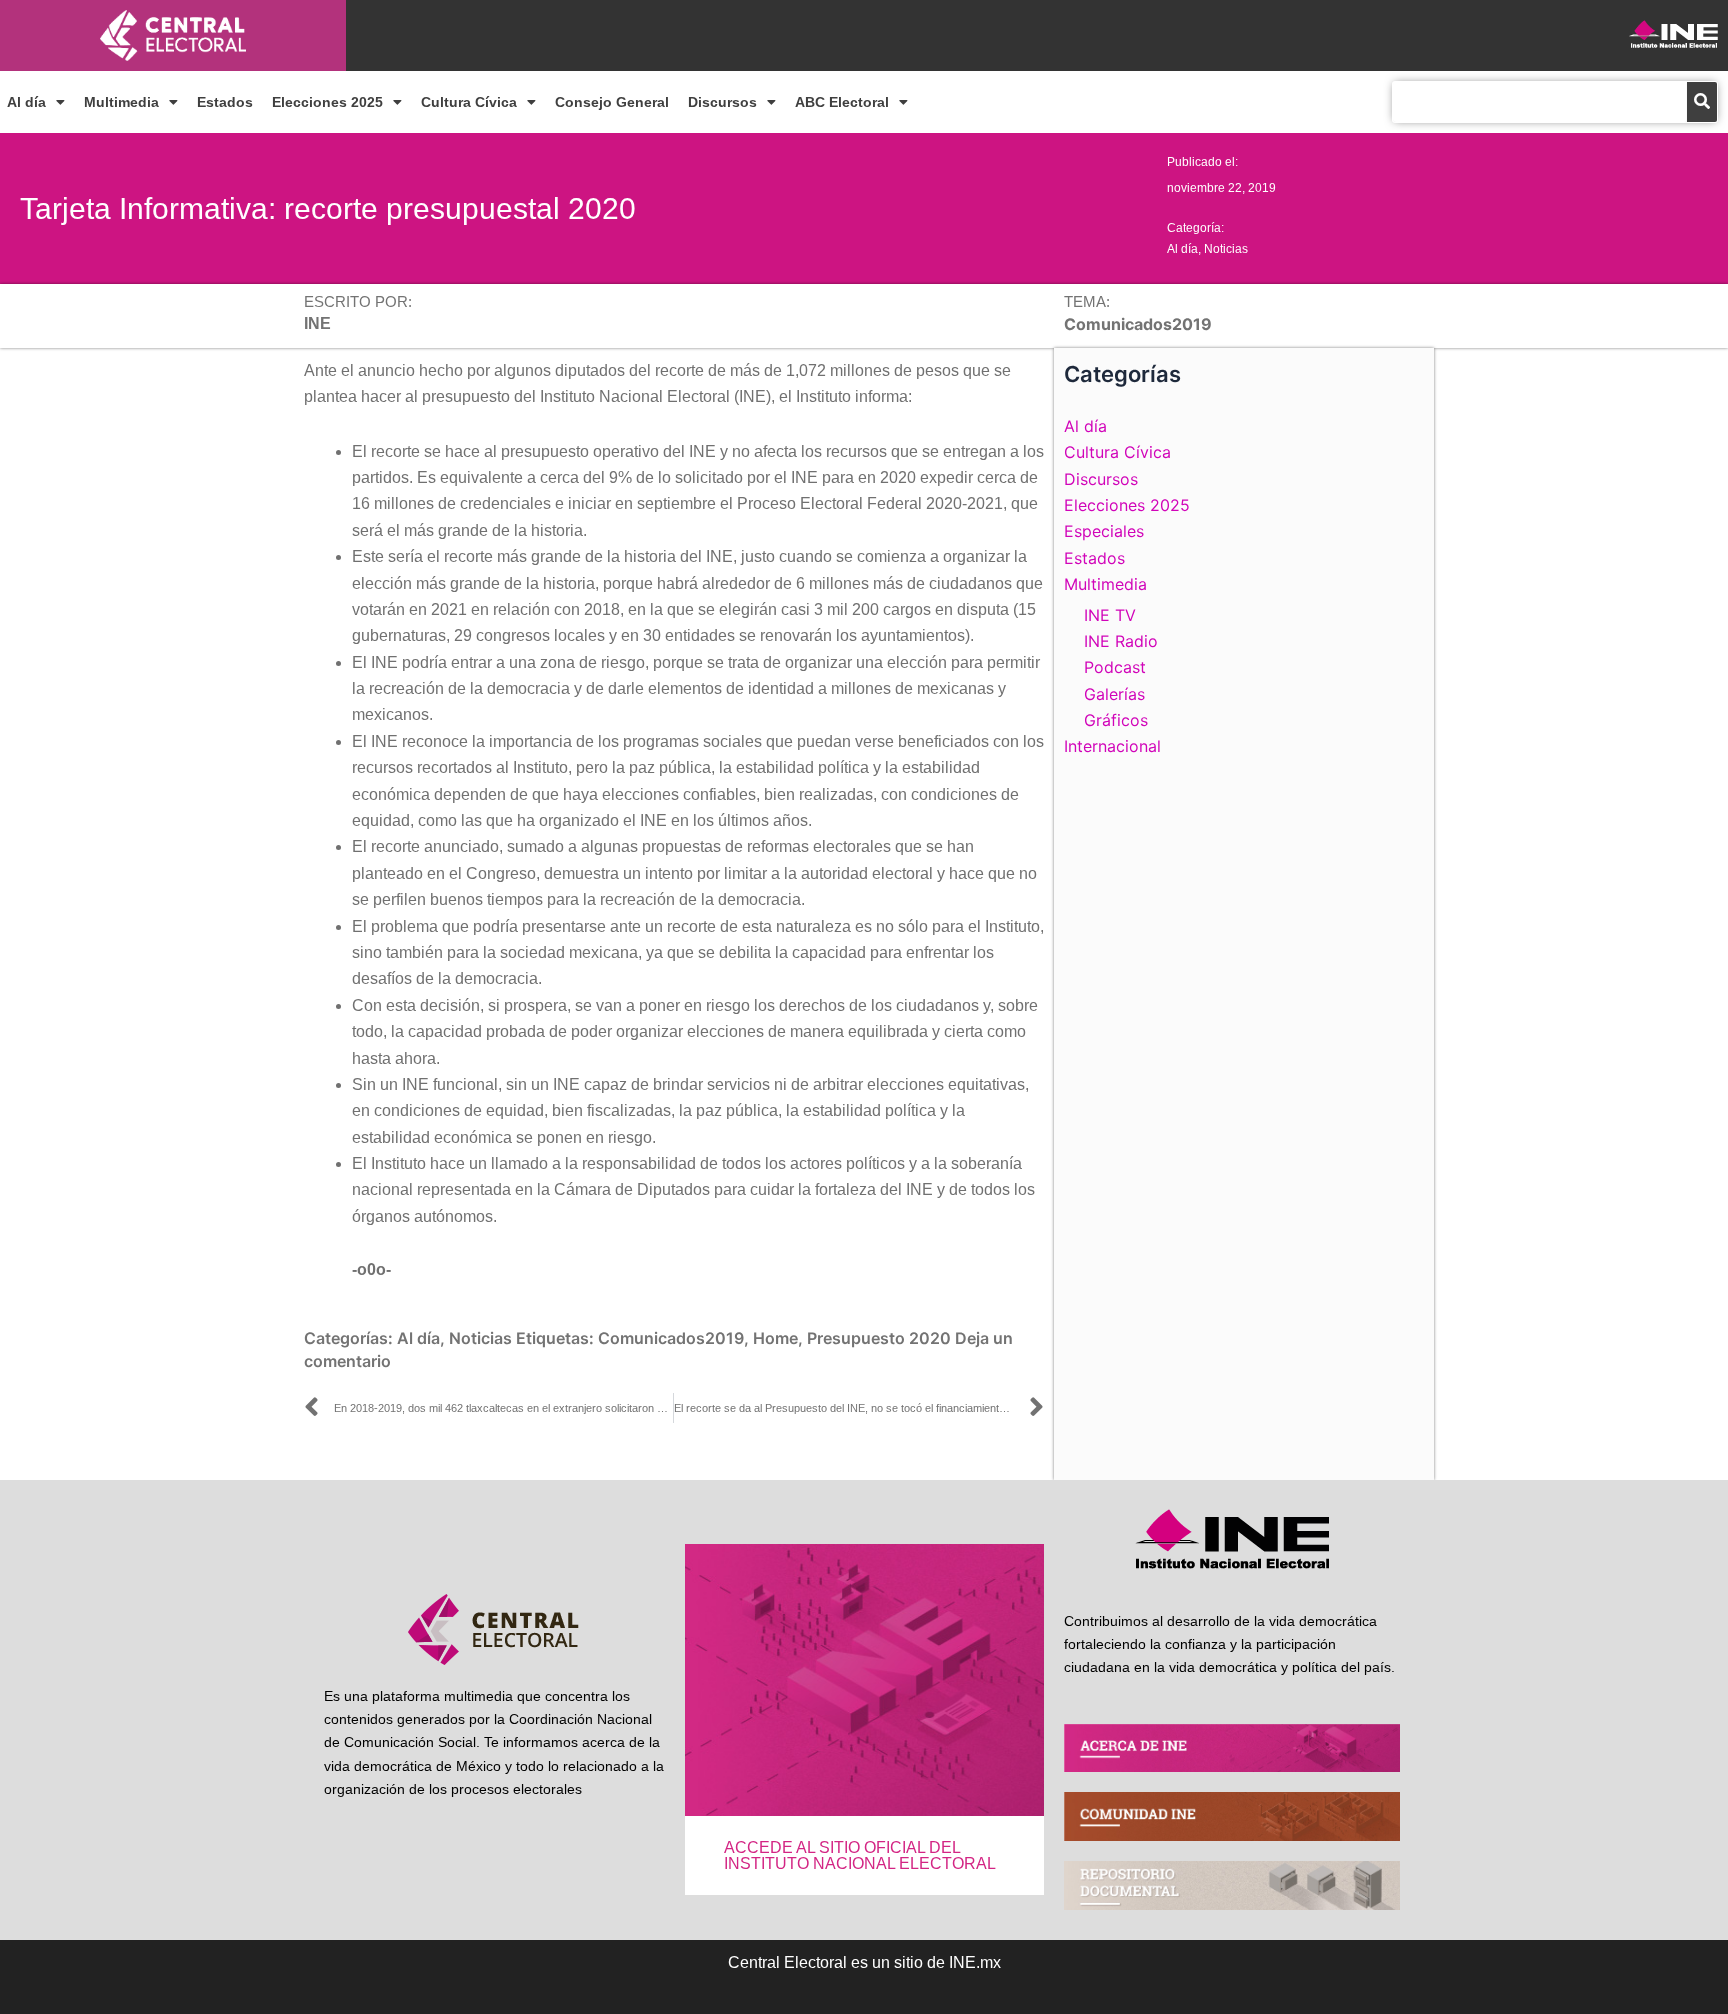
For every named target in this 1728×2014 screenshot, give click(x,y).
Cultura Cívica (469, 102)
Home (775, 1338)
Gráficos (1116, 720)
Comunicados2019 (671, 1338)
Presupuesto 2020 (879, 1338)
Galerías (1114, 694)
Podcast (1115, 667)
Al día (26, 102)
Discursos (722, 102)
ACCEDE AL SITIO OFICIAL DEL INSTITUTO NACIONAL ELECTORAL (860, 1855)
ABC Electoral (842, 102)
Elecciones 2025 (327, 102)
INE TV (1110, 615)
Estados (225, 102)
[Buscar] (1702, 102)
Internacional (1112, 746)
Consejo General (612, 102)
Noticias (1226, 249)
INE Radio (1121, 641)
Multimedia (121, 102)
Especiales (1104, 531)
